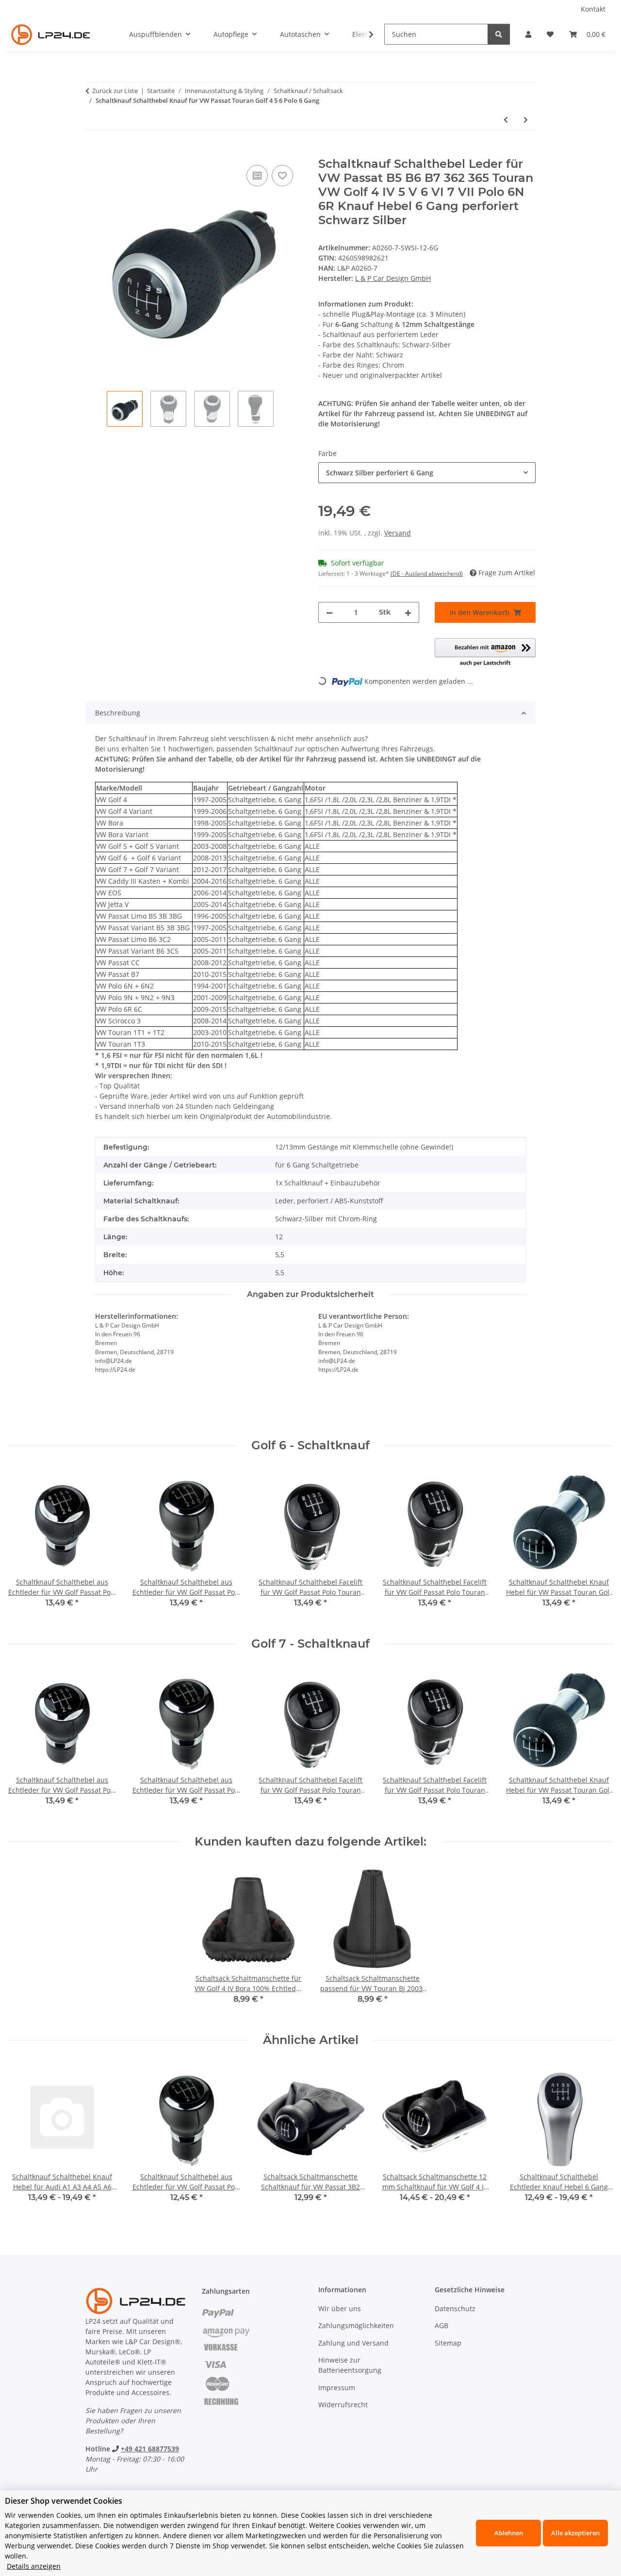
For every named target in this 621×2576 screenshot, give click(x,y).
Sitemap (448, 2343)
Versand (398, 533)
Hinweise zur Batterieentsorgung (350, 2365)
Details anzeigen (34, 2566)
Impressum (337, 2388)
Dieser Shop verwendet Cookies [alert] (64, 2501)
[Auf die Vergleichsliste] (257, 176)
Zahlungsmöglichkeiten (356, 2325)
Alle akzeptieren (575, 2533)
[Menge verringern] (329, 612)
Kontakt (593, 9)
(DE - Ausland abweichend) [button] (427, 574)
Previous (24, 1545)
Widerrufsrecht (343, 2405)
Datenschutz (455, 2309)
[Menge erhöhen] (408, 612)
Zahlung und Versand (353, 2343)
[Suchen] (499, 34)
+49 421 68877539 (150, 2449)
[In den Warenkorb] (93, 152)
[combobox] (427, 473)
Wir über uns (340, 2309)
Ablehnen (509, 2533)
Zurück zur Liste (115, 91)
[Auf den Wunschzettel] (282, 176)
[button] (528, 34)
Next (597, 1545)
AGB (441, 2325)
